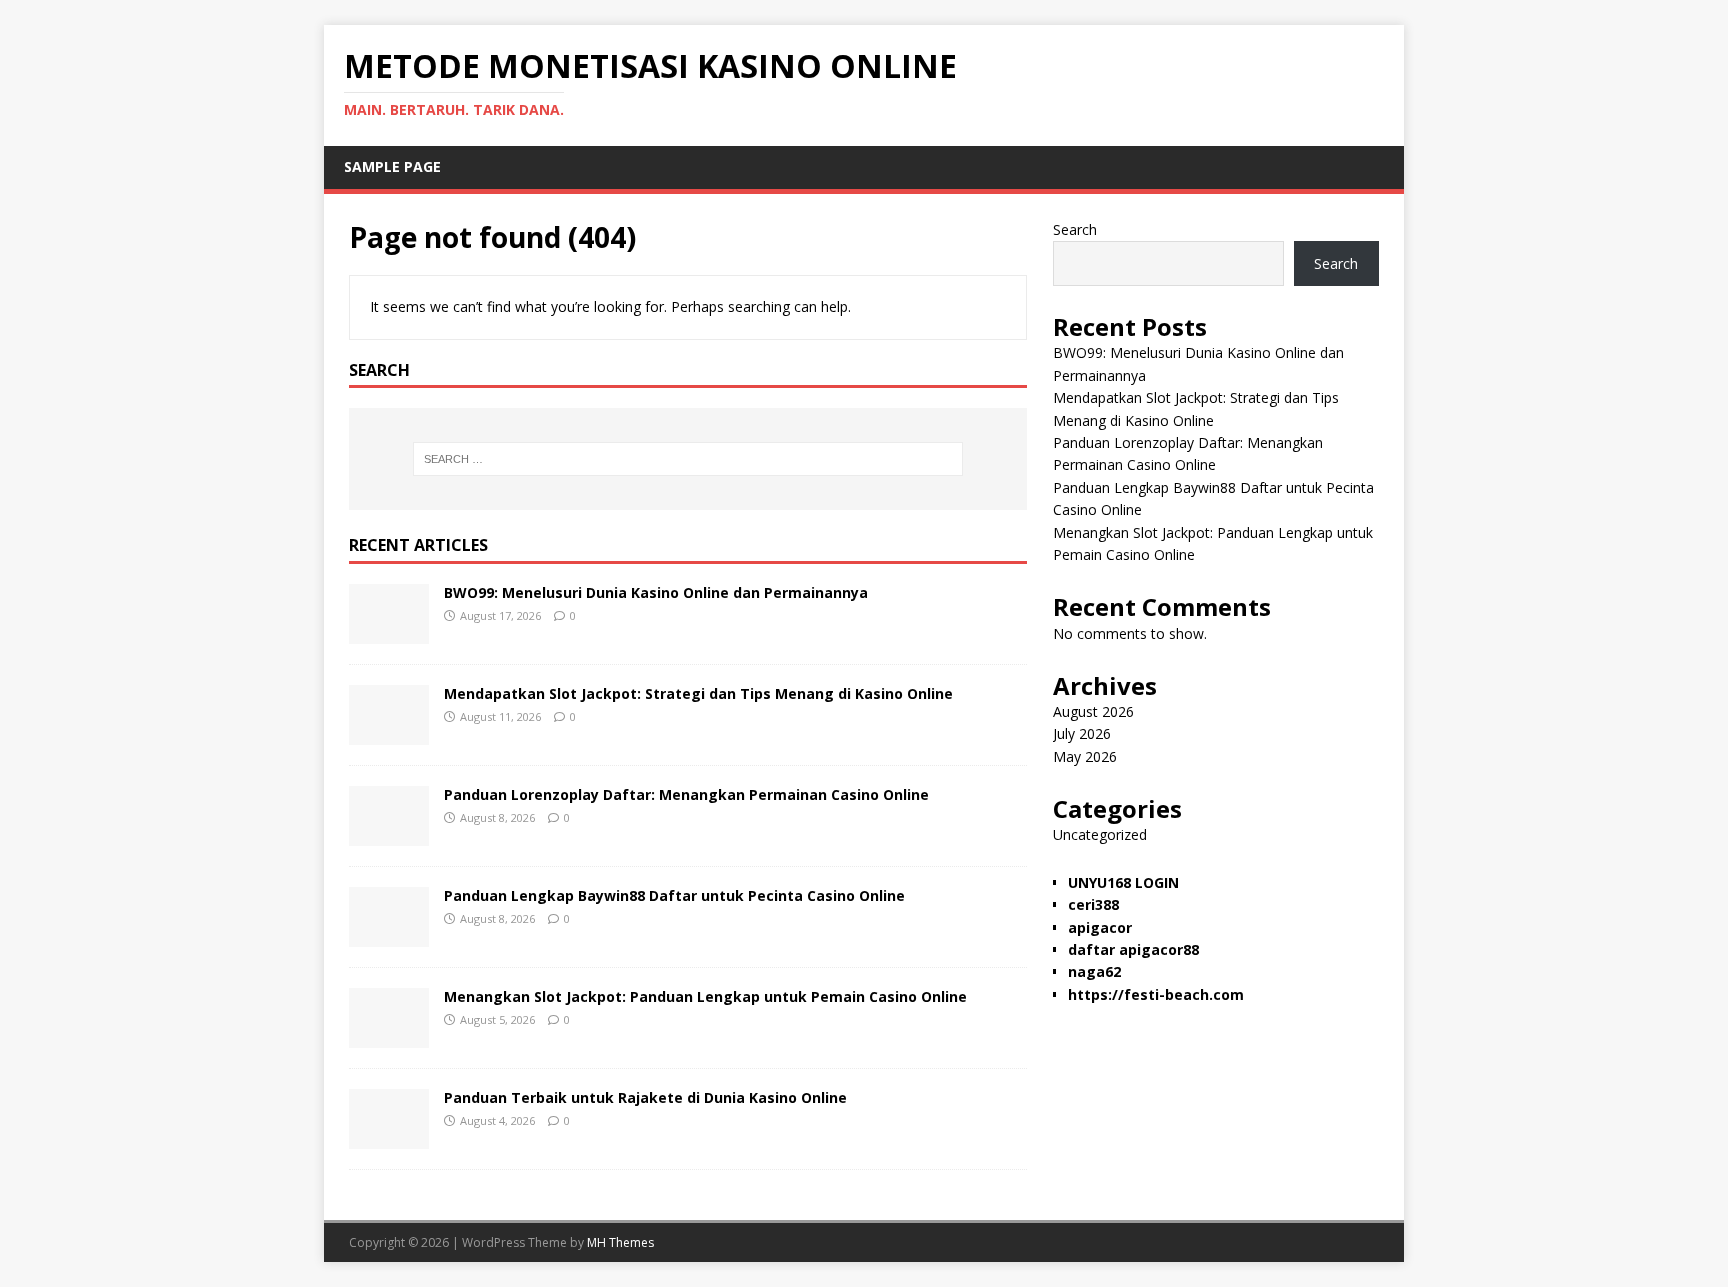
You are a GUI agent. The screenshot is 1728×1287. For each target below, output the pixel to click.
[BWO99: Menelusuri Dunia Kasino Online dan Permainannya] (389, 632)
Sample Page (392, 166)
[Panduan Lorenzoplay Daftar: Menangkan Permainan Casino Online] (389, 834)
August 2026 (1093, 711)
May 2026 (1085, 756)
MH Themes (620, 1242)
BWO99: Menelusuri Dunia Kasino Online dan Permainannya (656, 592)
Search (1075, 229)
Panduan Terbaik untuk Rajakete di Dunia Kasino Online (645, 1097)
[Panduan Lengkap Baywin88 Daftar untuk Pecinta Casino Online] (389, 935)
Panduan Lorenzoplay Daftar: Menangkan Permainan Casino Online (686, 794)
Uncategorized (1100, 834)
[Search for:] (688, 459)
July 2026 (1082, 733)
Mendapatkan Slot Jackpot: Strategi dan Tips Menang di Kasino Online (698, 693)
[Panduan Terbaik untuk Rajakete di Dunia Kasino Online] (389, 1137)
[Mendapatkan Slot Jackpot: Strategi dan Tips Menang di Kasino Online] (389, 733)
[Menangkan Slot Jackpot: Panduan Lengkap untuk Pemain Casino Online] (389, 1036)
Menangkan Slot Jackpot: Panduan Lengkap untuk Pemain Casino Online (705, 996)
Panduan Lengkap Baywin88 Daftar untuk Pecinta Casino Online (674, 895)
